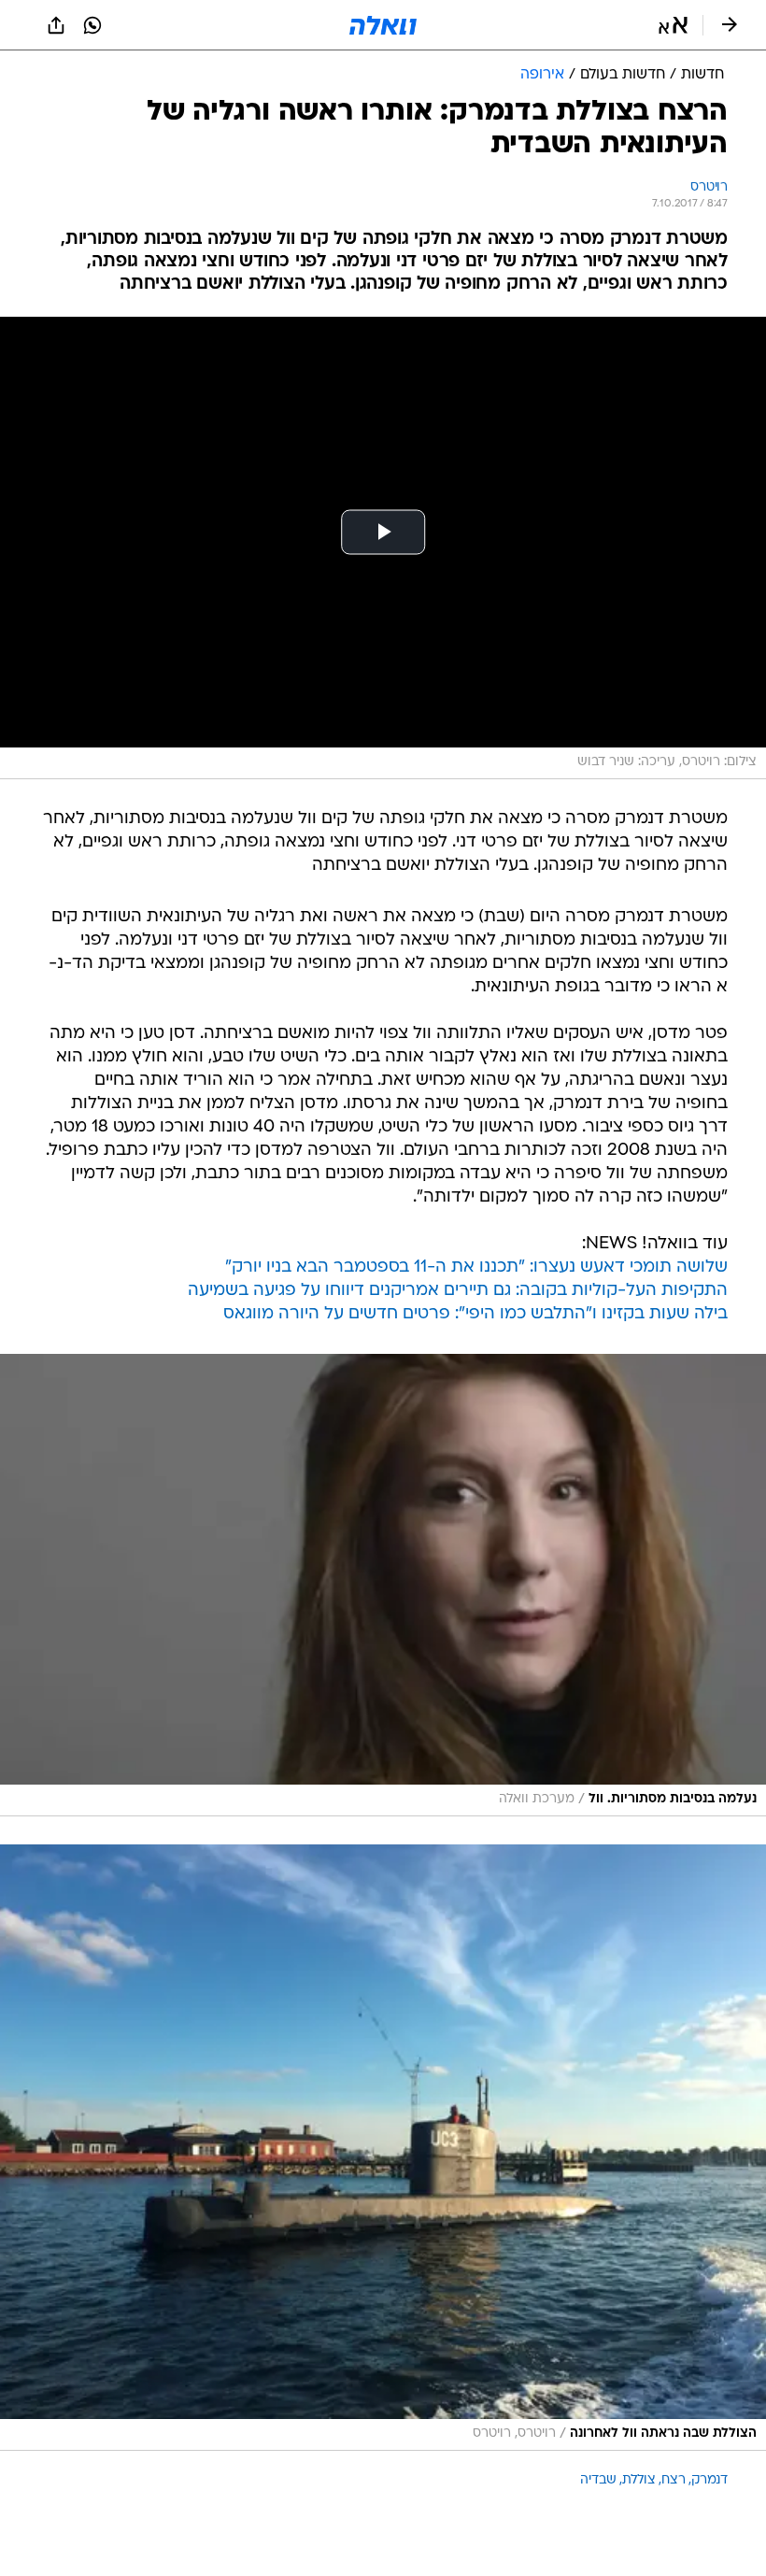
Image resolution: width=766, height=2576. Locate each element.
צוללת (639, 2480)
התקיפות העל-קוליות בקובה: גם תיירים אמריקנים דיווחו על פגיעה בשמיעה (458, 1291)
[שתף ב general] (56, 25)
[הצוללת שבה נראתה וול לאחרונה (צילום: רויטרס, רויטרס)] (383, 2148)
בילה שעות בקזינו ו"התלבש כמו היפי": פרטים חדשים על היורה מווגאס (475, 1314)
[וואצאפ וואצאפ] (92, 25)
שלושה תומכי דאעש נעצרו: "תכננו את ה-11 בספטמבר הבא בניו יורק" (476, 1267)
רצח (674, 2480)
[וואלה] (383, 25)
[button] (673, 25)
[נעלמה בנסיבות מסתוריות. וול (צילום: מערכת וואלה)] (383, 1585)
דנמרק (709, 2480)
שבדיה (598, 2480)
